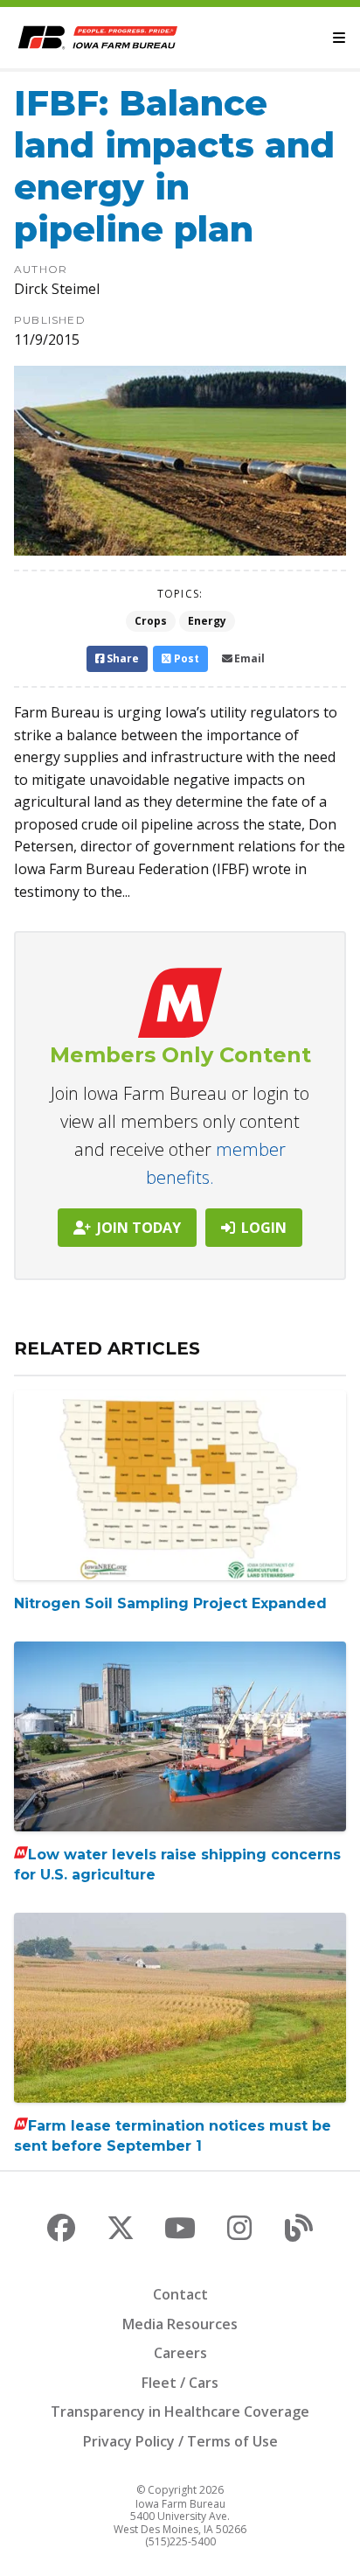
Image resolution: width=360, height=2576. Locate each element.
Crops (151, 621)
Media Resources (180, 2324)
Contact (180, 2294)
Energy (207, 621)
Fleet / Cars (180, 2383)
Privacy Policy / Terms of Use (180, 2441)
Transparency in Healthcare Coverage (180, 2411)
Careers (180, 2353)
